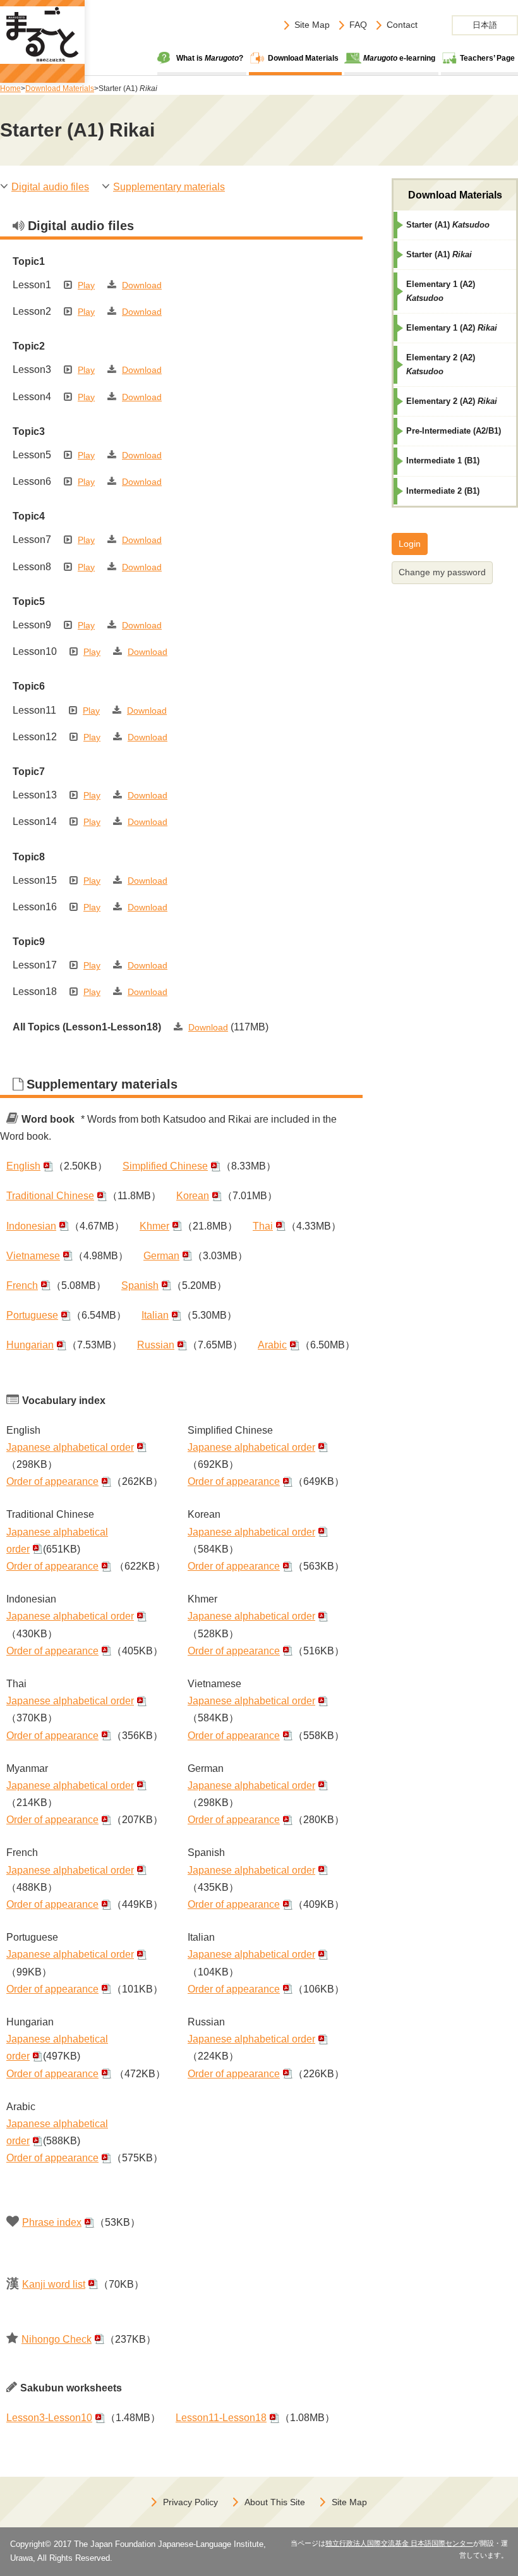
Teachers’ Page (487, 58)
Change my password (442, 572)
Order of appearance (52, 1481)
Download (142, 285)
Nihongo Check (57, 2339)
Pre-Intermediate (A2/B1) (454, 431)
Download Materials (303, 58)
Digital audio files (50, 187)
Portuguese (32, 1315)
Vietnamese (33, 1256)
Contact (402, 25)
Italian (155, 1315)
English (23, 1166)
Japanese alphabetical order (70, 1447)
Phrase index (52, 2222)
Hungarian (30, 1345)
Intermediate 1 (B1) (443, 461)
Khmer (154, 1226)
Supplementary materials (169, 187)
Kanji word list (54, 2284)
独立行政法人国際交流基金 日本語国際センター (399, 2543)
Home (10, 89)
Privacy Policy (190, 2502)
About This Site (275, 2502)
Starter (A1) (448, 225)
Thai (263, 1226)
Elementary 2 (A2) (441, 364)
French (22, 1285)
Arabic (272, 1345)
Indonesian (31, 1226)
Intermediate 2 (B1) (443, 491)
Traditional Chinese (50, 1196)
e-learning (399, 58)
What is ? (210, 58)
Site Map (312, 25)
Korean (193, 1196)
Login (410, 544)
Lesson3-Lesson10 (49, 2418)
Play (86, 285)
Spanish (140, 1285)
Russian (156, 1345)
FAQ (358, 25)
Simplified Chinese (165, 1166)
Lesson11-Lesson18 (221, 2418)
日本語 (485, 25)
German (161, 1256)
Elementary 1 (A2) (441, 291)
